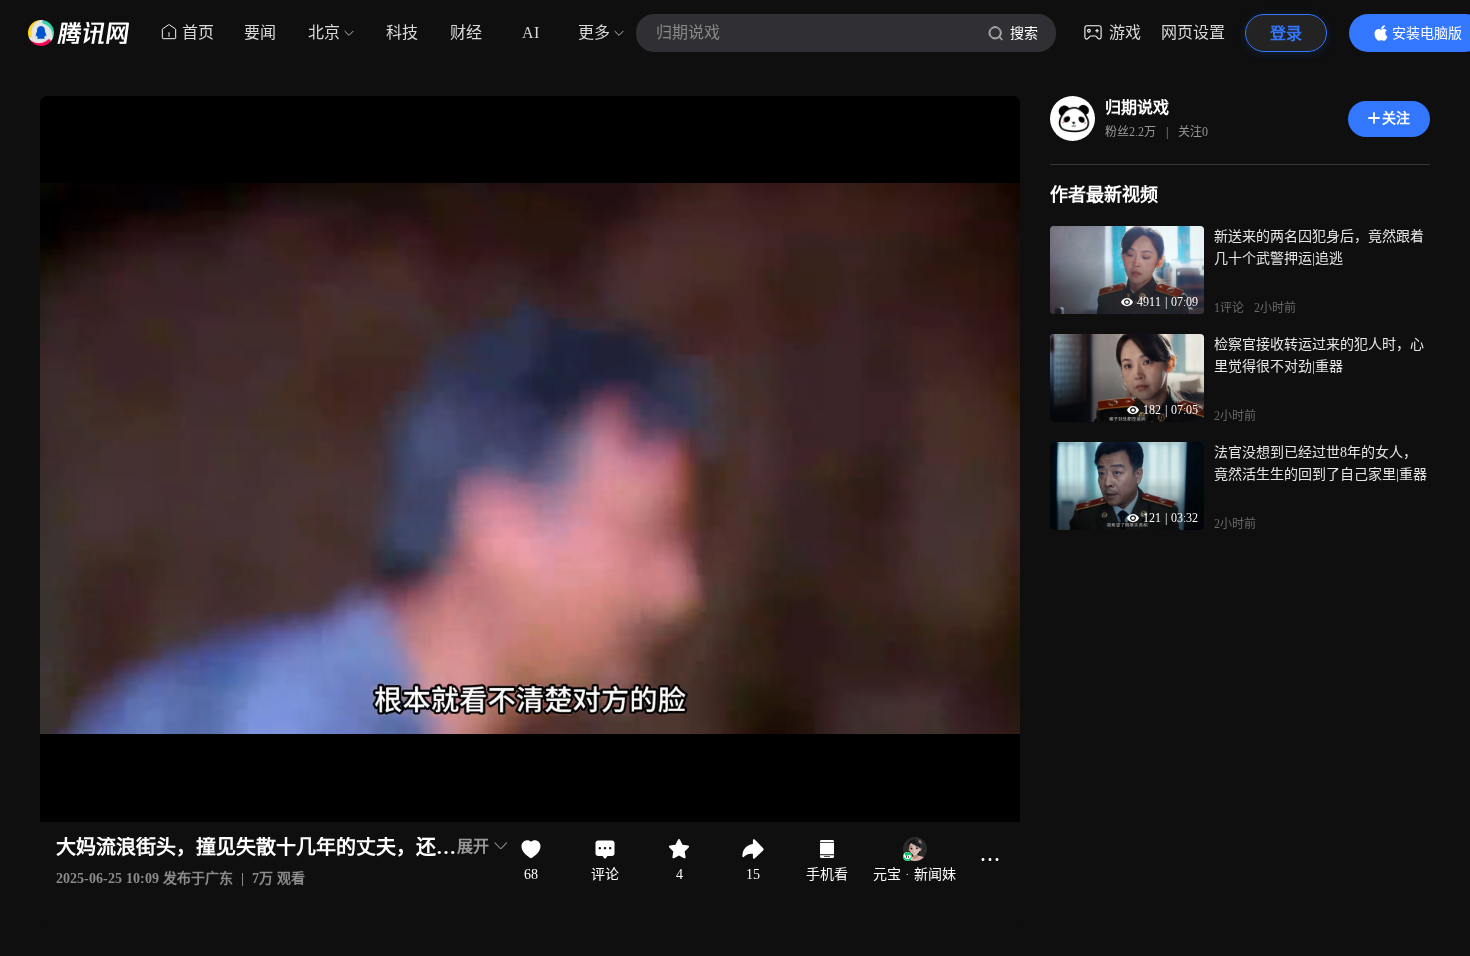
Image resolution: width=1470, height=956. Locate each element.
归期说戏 (1137, 107)
